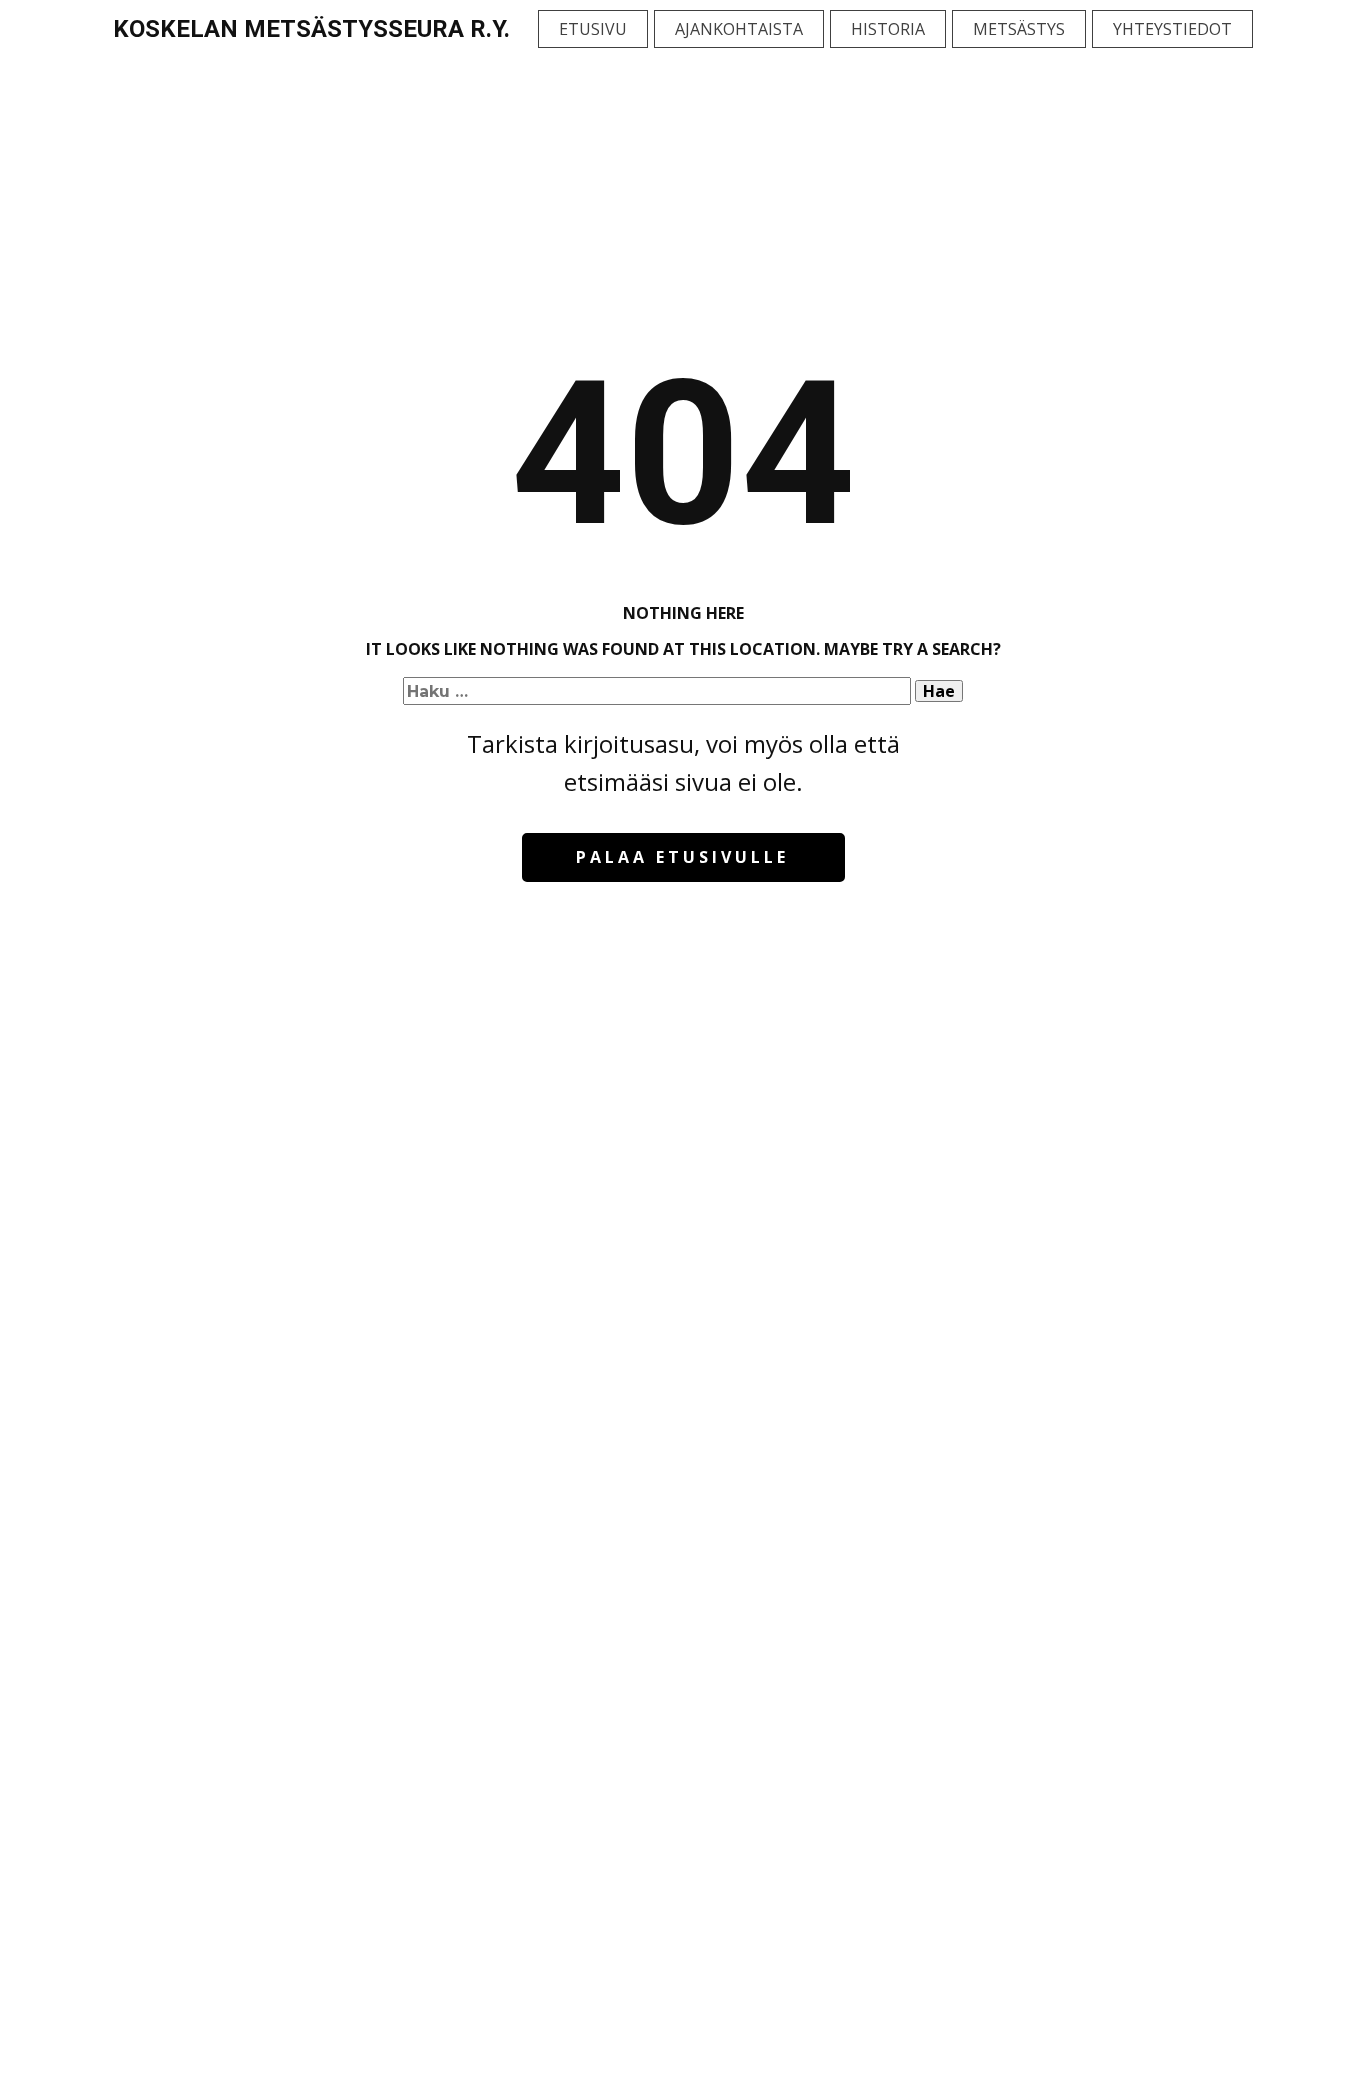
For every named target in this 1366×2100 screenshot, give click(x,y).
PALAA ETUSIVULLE (682, 857)
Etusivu (593, 29)
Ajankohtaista (739, 29)
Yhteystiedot (1172, 29)
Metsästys (1019, 29)
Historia (888, 29)
